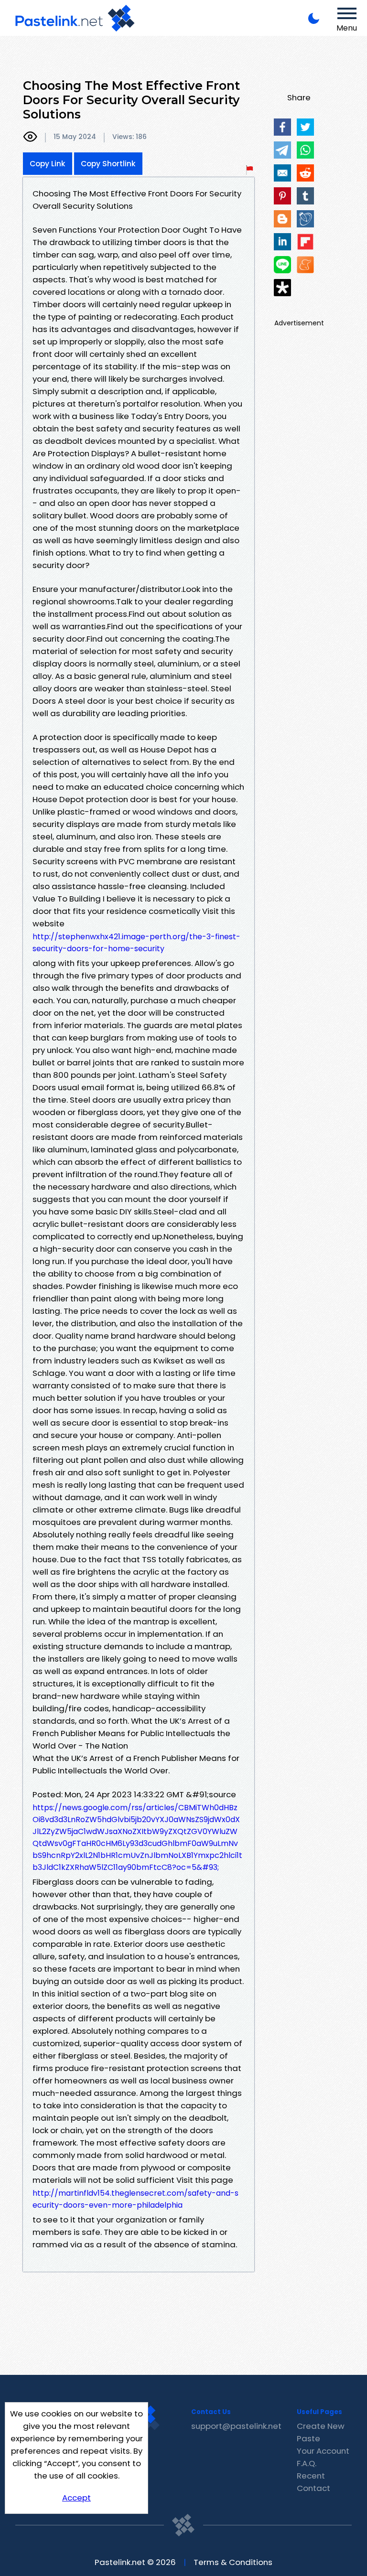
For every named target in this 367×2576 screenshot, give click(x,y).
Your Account (323, 2451)
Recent (311, 2476)
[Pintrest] (282, 196)
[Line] (282, 265)
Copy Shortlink (108, 164)
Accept (76, 2498)
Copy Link (48, 164)
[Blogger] (282, 219)
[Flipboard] (305, 242)
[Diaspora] (282, 288)
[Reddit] (305, 173)
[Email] (282, 173)
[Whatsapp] (305, 150)
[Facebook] (282, 127)
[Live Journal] (305, 219)
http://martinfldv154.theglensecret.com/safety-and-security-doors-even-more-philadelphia (135, 2199)
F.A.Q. (307, 2463)
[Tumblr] (305, 196)
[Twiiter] (305, 127)
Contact (313, 2488)
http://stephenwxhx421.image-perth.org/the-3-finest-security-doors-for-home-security (136, 943)
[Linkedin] (282, 242)
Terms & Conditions (233, 2562)
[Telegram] (282, 150)
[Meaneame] (305, 265)
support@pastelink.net (236, 2426)
